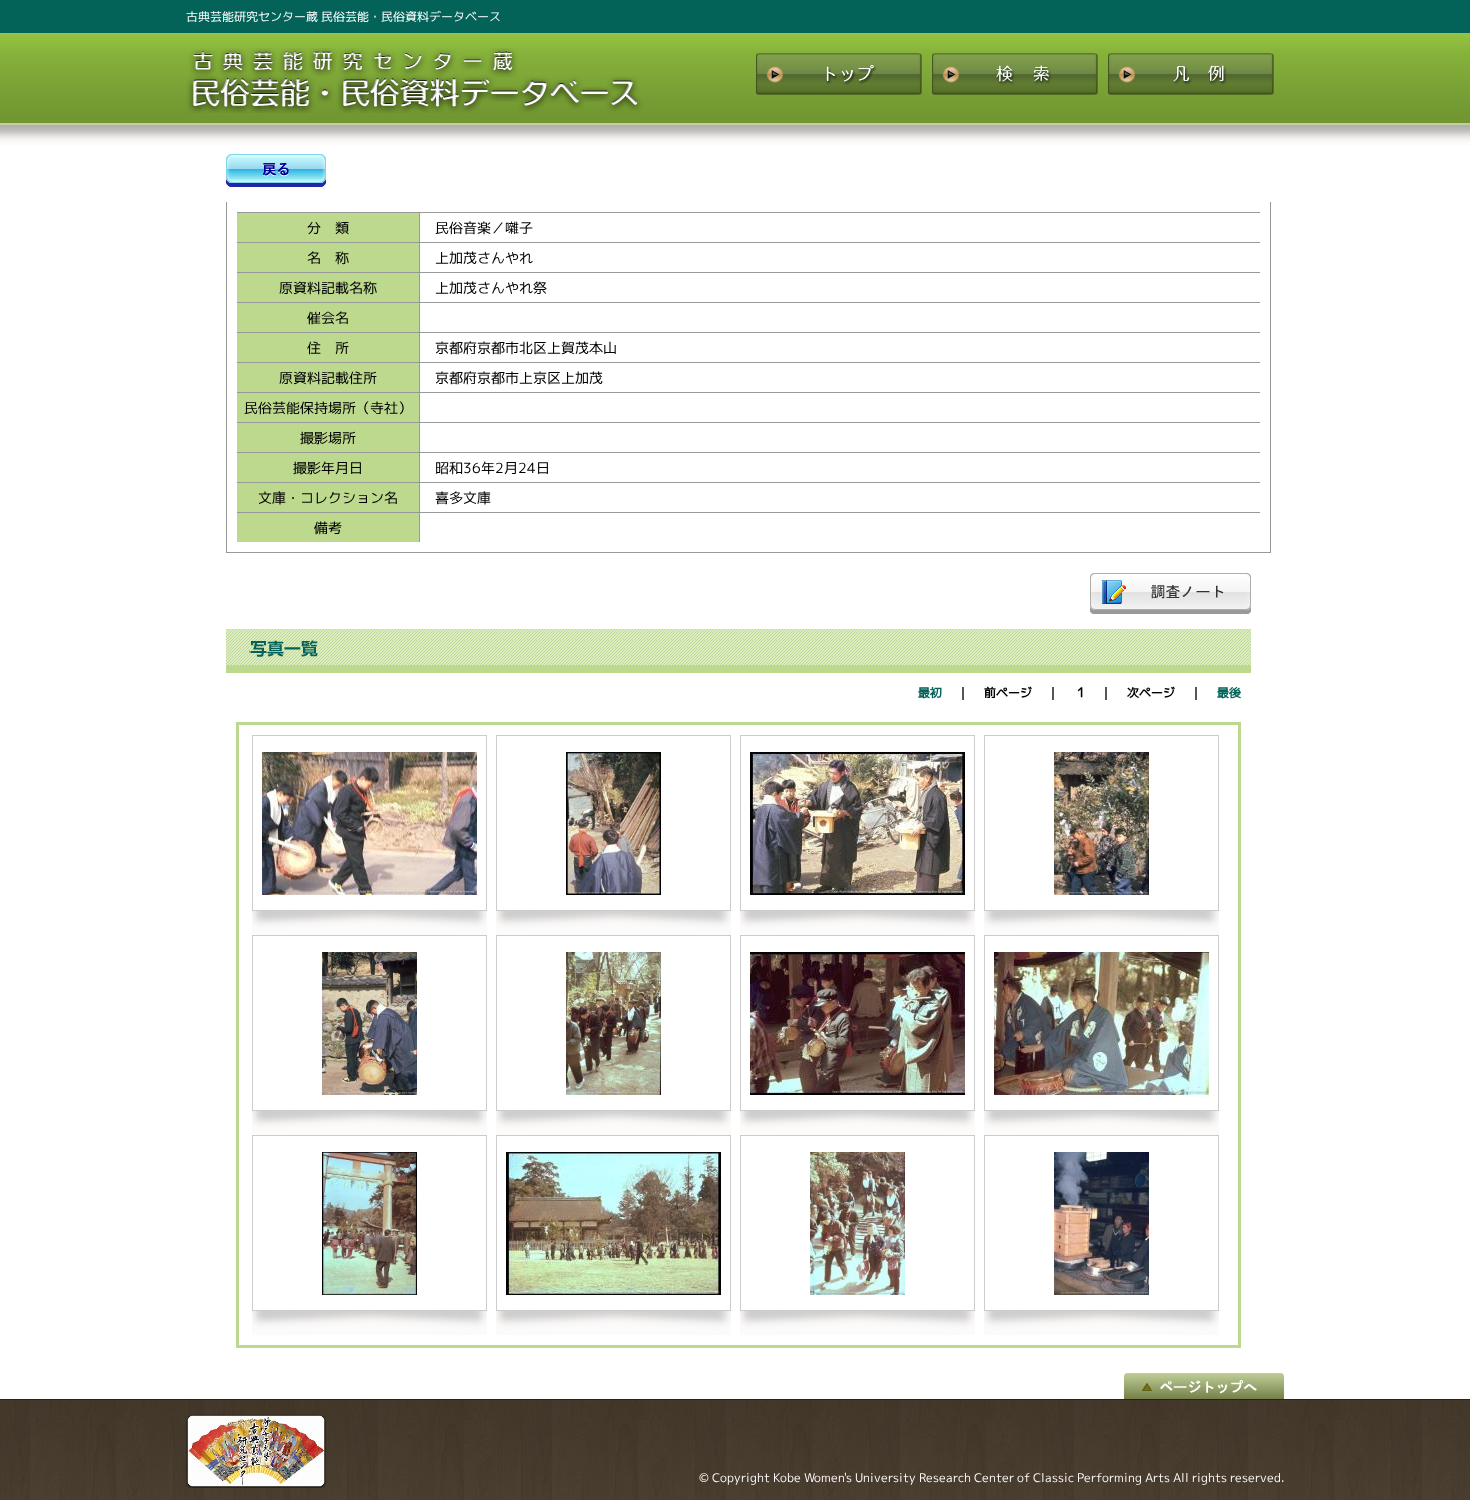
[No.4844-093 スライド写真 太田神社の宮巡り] (1101, 1090)
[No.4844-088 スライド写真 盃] (857, 890)
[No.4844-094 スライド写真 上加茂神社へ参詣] (369, 1290)
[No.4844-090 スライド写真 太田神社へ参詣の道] (369, 1090)
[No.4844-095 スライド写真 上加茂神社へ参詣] (613, 1290)
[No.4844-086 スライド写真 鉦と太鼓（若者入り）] (369, 890)
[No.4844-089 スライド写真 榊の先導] (1101, 890)
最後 (1229, 692)
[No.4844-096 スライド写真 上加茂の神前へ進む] (857, 1290)
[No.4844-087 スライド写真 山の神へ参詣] (613, 890)
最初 (930, 692)
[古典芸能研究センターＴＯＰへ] (256, 1483)
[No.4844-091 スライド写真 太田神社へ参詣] (613, 1090)
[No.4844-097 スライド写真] (1101, 1290)
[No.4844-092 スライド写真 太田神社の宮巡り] (857, 1090)
